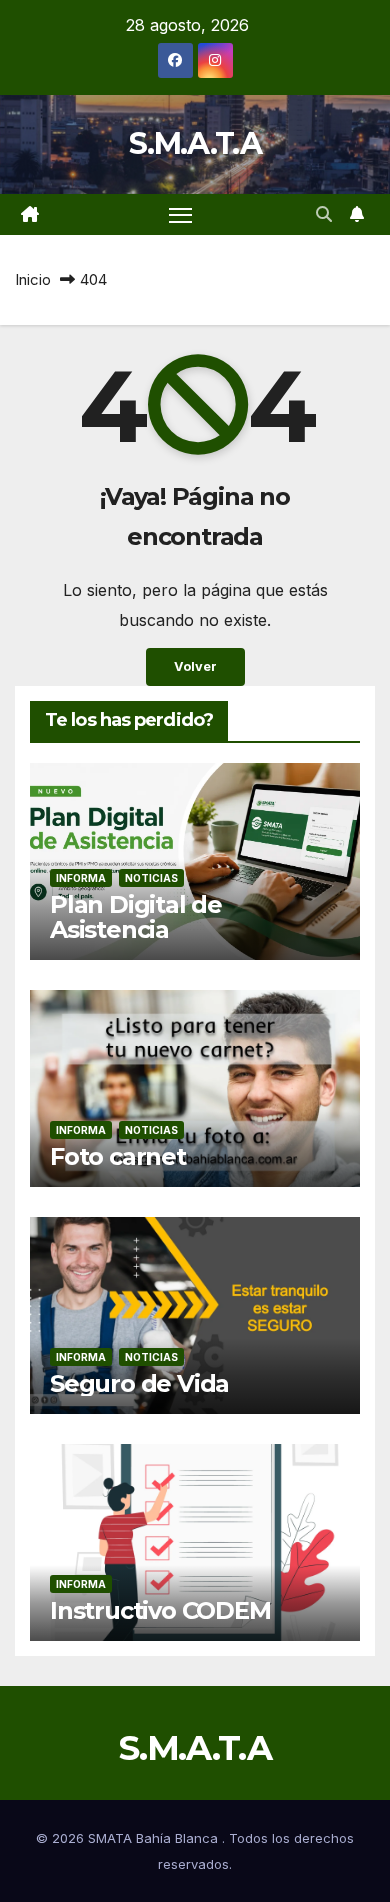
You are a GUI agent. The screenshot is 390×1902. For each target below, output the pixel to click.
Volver (195, 666)
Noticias (151, 878)
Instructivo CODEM (160, 1610)
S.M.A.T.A (195, 143)
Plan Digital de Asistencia (136, 917)
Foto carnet (118, 1156)
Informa (81, 878)
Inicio (33, 279)
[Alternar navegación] (181, 215)
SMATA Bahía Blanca (155, 1838)
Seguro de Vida (139, 1383)
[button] (324, 214)
